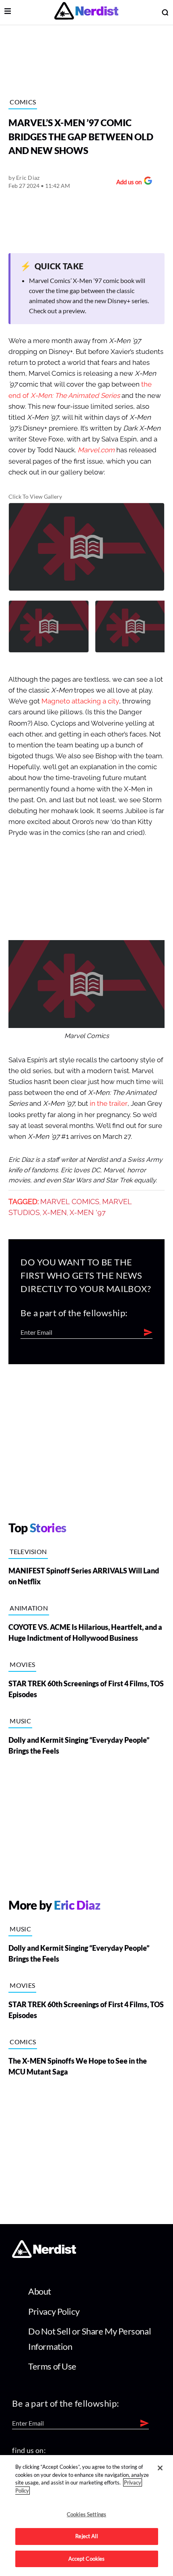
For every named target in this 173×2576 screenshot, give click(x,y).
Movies (22, 1664)
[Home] (44, 2255)
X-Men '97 (88, 1213)
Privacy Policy (54, 2311)
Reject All (86, 2536)
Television (28, 1551)
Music (20, 1721)
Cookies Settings (86, 2514)
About (40, 2291)
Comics (23, 102)
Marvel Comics (70, 1202)
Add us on (127, 183)
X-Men (55, 1213)
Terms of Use (52, 2366)
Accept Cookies (87, 2559)
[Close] (160, 2468)
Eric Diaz (28, 178)
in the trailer (109, 1104)
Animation (29, 1608)
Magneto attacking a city (80, 701)
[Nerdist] (86, 12)
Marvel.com (96, 450)
